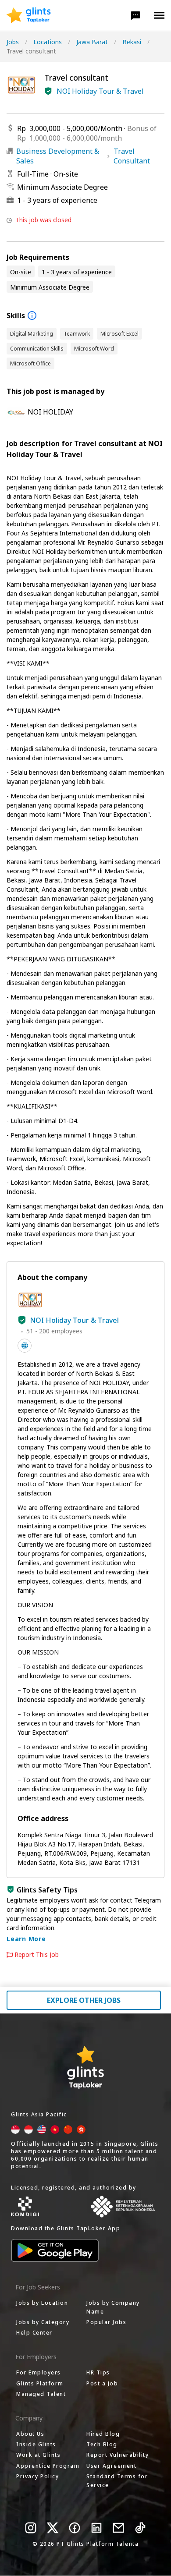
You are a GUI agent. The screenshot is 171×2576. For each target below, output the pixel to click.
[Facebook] (75, 2528)
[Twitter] (53, 2528)
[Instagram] (31, 2528)
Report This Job (37, 1955)
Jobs (13, 42)
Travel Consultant (132, 156)
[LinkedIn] (96, 2528)
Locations (48, 42)
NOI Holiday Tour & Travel (100, 91)
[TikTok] (140, 2528)
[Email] (118, 2528)
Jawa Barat (92, 42)
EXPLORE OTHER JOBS (84, 2000)
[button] (135, 15)
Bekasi (132, 42)
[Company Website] (25, 1346)
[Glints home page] (29, 15)
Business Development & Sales (58, 156)
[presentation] (29, 15)
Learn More (26, 1939)
